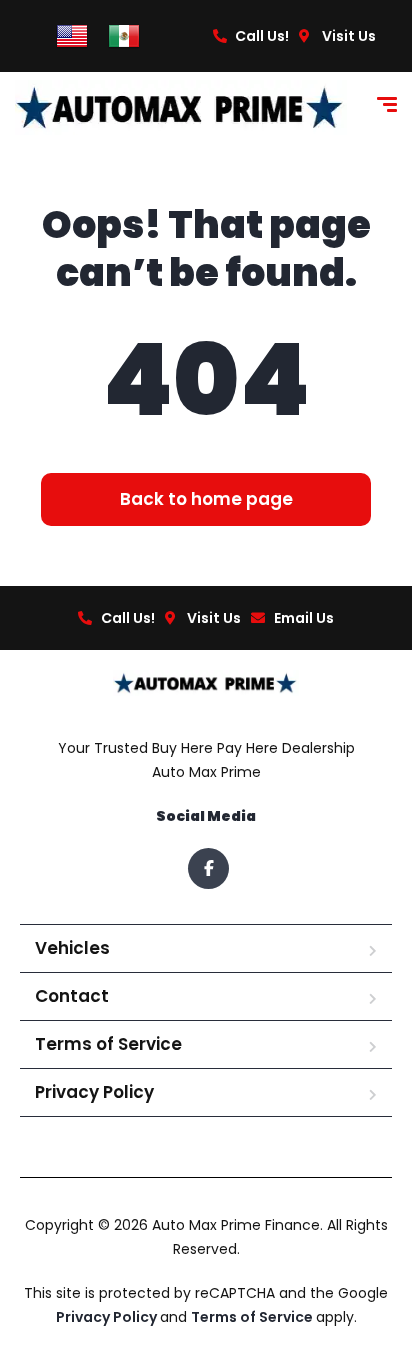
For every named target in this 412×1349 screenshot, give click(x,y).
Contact (72, 996)
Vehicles (72, 948)
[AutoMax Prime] (181, 107)
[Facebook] (208, 868)
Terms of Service (108, 1044)
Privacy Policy (94, 1092)
